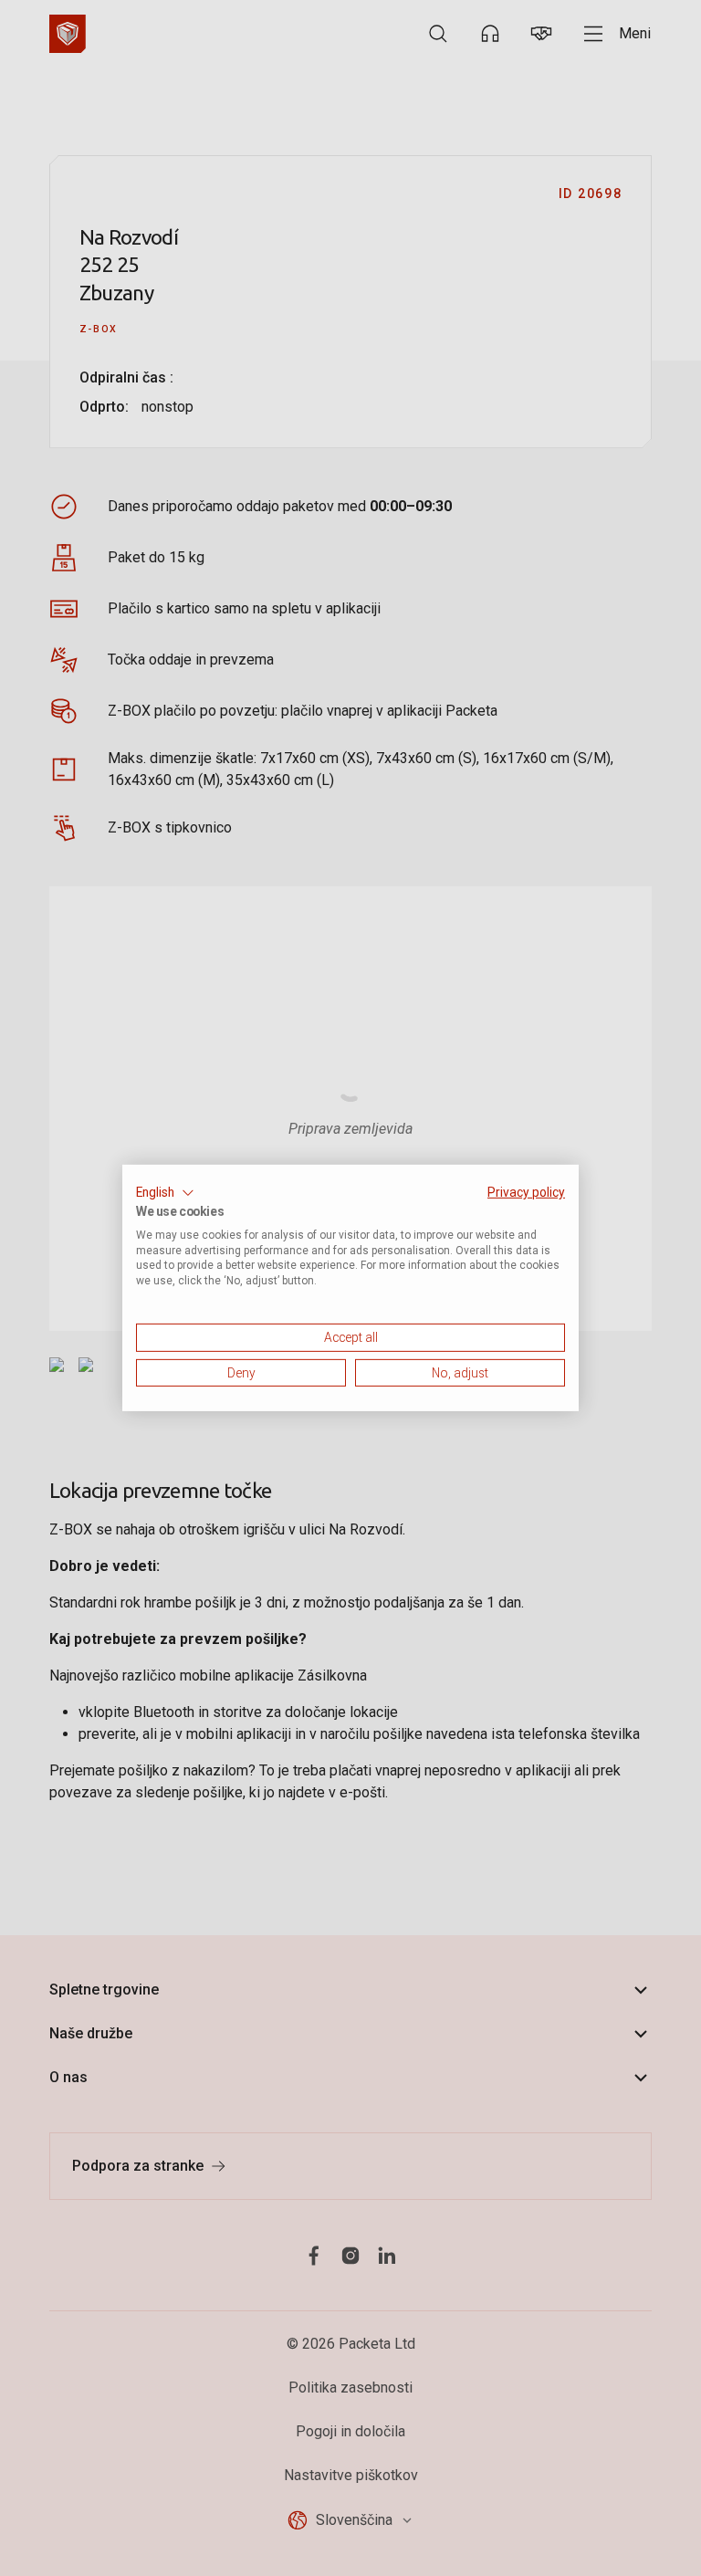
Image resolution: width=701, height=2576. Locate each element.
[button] (165, 1193)
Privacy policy (526, 1192)
